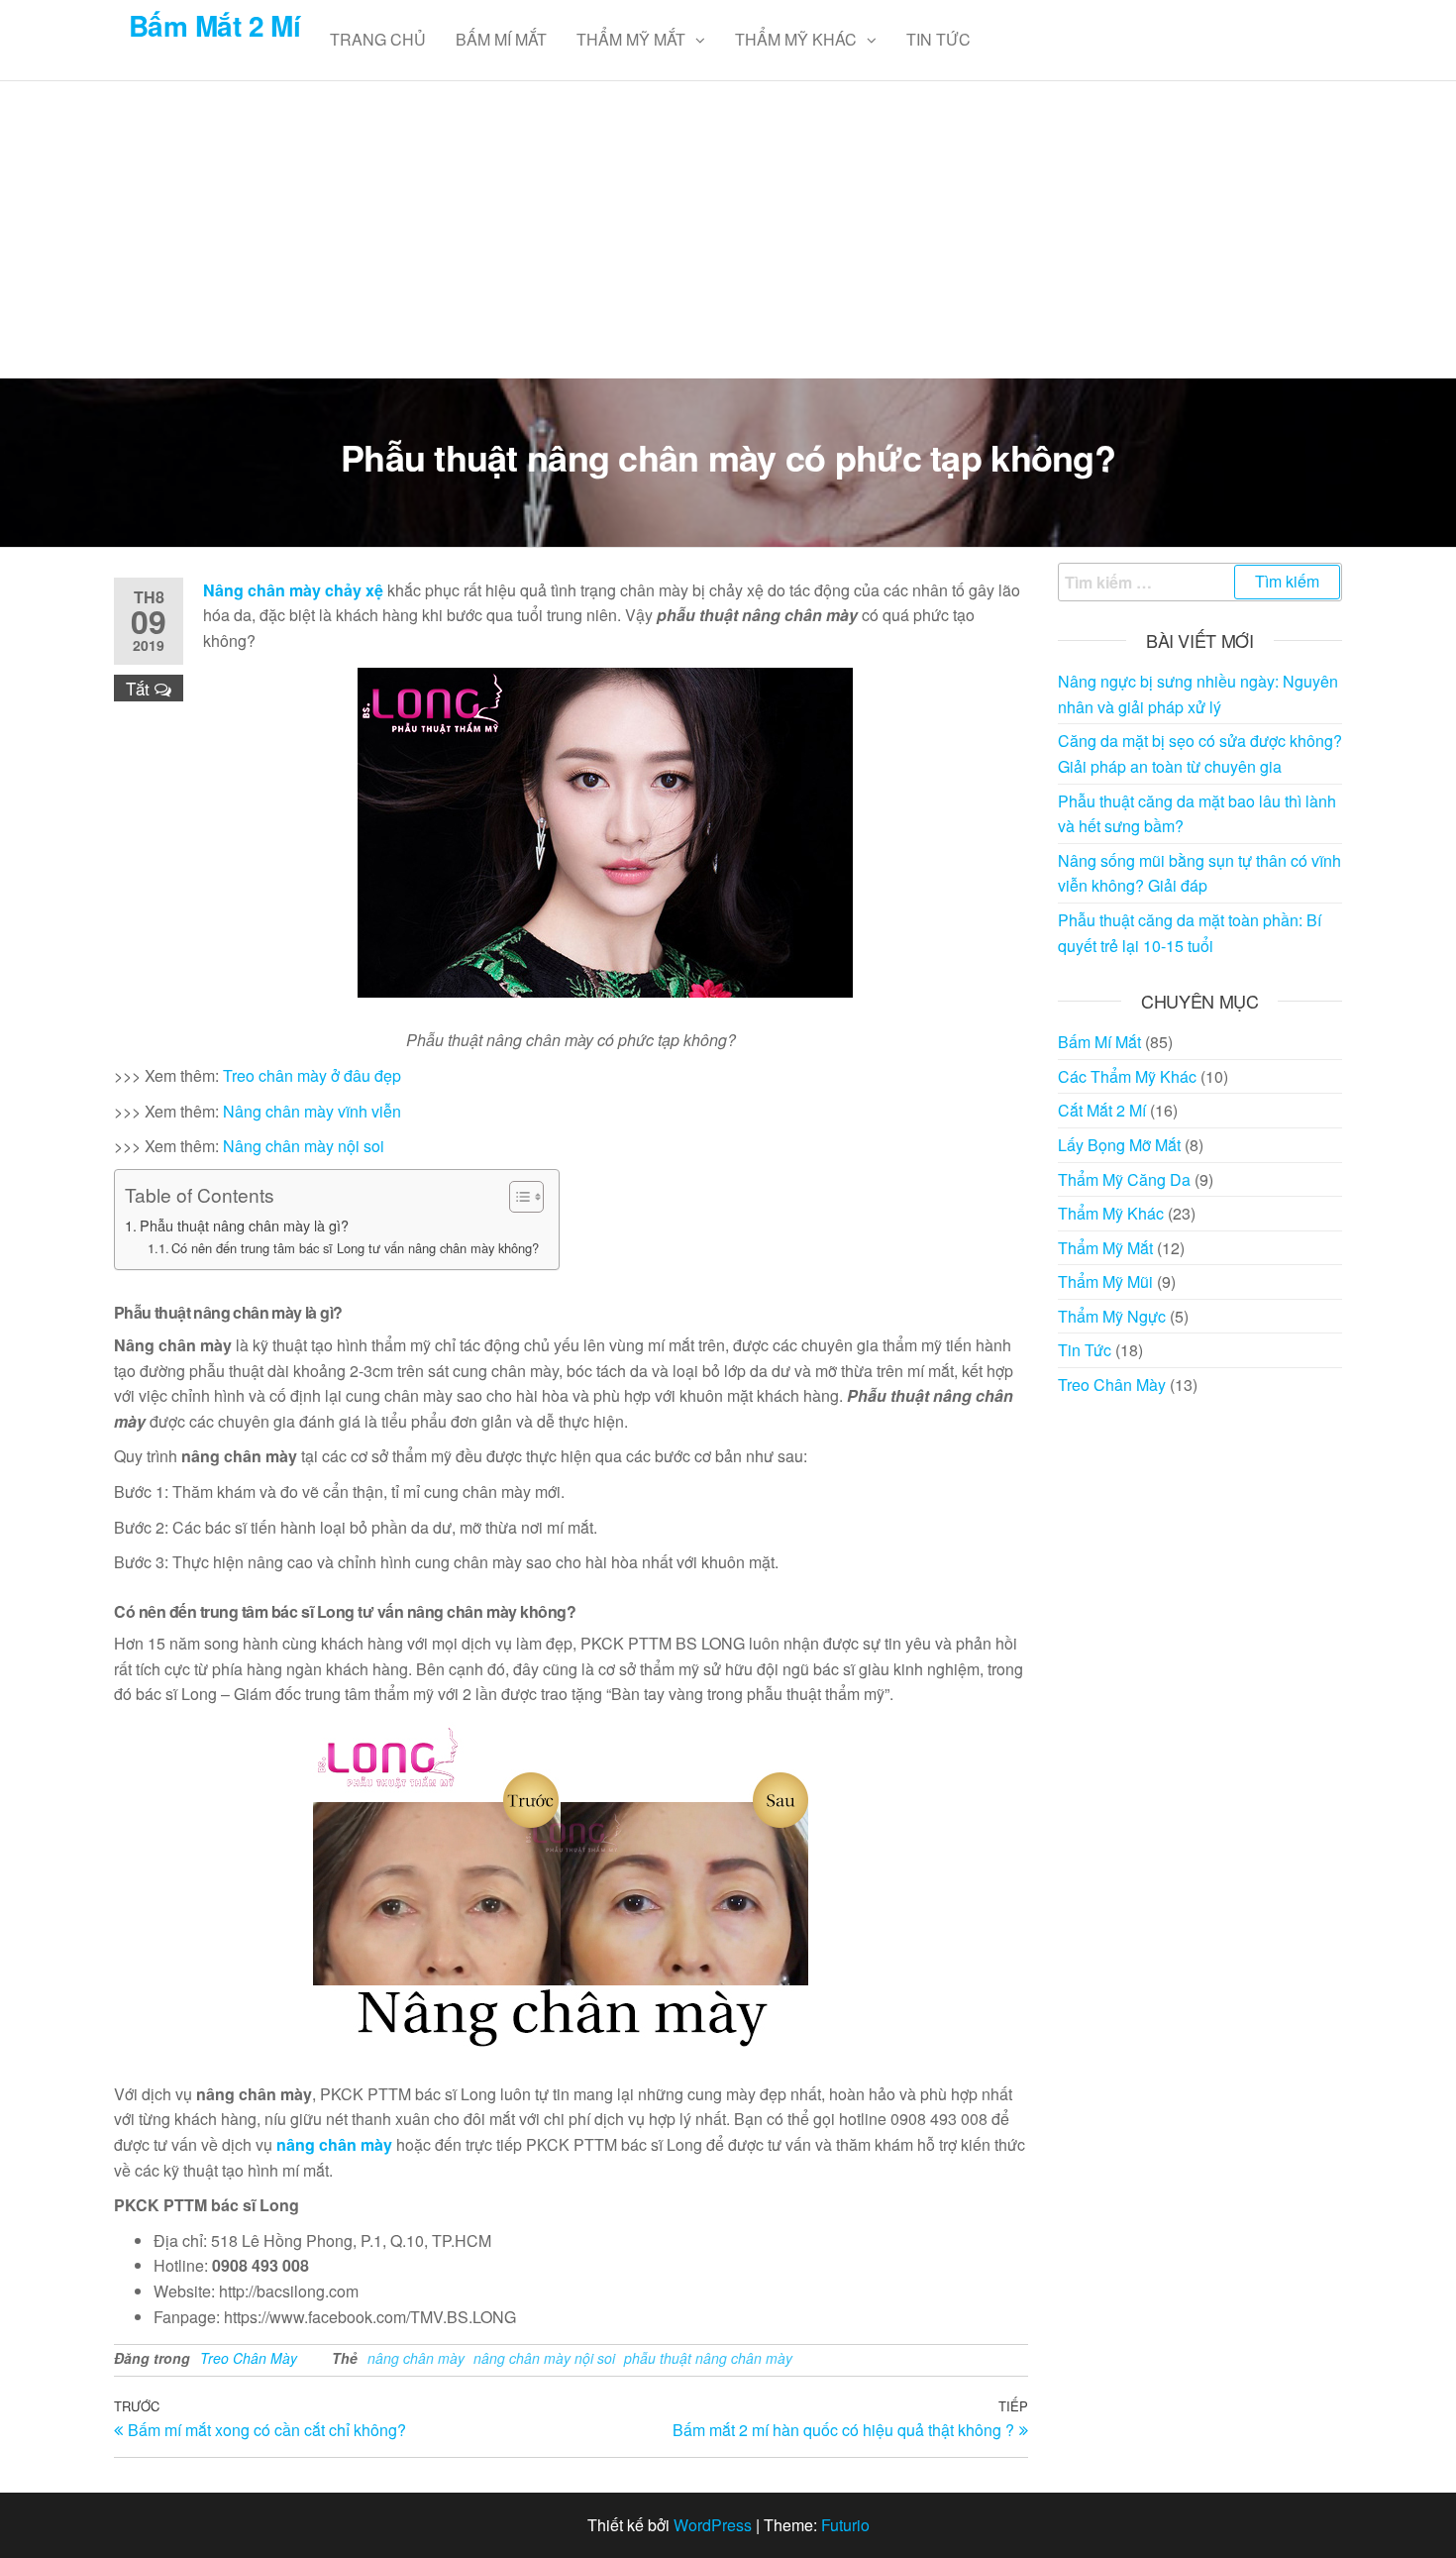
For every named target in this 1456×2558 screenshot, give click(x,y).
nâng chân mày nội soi (544, 2358)
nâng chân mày (334, 2144)
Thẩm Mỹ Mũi (1105, 1281)
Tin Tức (938, 39)
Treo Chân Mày (249, 2358)
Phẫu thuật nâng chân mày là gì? (244, 1225)
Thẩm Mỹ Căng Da (1124, 1179)
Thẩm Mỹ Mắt (631, 39)
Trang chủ (378, 39)
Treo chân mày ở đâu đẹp (312, 1075)
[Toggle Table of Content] (517, 1197)
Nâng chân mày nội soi (304, 1146)
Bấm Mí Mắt (501, 39)
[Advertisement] (728, 230)
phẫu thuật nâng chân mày (708, 2358)
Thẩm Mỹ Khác (796, 39)
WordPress (713, 2525)
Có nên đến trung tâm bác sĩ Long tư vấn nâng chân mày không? (355, 1248)
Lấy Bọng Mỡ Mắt (1119, 1145)
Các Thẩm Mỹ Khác (1127, 1076)
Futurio (845, 2525)
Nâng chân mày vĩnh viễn (312, 1111)
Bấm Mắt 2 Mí (214, 25)
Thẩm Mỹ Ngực (1112, 1316)
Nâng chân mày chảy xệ (293, 590)
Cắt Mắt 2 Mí (1102, 1110)
